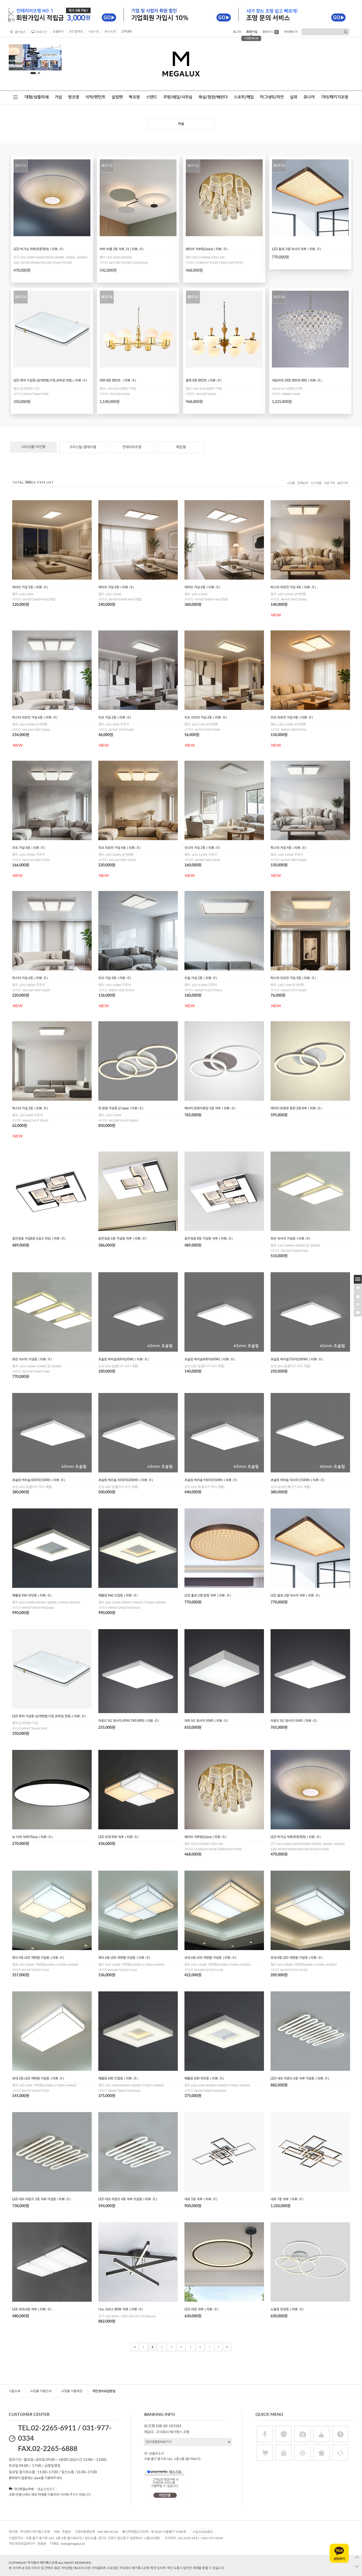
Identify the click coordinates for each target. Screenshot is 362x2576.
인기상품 (316, 483)
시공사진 (94, 32)
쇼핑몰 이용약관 (72, 2391)
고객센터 (127, 32)
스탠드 (152, 97)
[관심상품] (358, 1296)
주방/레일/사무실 (178, 97)
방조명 (74, 97)
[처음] (135, 2347)
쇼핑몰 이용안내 (41, 2391)
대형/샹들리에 (37, 97)
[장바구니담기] (358, 1287)
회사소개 (110, 32)
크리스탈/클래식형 (83, 447)
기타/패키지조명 (334, 97)
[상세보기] (61, 234)
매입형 (181, 447)
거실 (58, 97)
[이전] (143, 2347)
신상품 (291, 483)
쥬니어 (309, 97)
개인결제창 (76, 32)
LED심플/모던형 (33, 447)
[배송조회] (358, 1312)
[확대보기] (46, 234)
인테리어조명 (132, 447)
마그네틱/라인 (272, 97)
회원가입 (252, 32)
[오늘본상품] (358, 1304)
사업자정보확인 (203, 2532)
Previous (17, 59)
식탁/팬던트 (95, 97)
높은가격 (343, 483)
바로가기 (42, 32)
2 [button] (37, 73)
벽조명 (134, 97)
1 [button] (32, 73)
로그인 (237, 32)
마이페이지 (291, 32)
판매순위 (303, 483)
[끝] (227, 2347)
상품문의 (58, 32)
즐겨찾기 (20, 32)
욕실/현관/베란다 (213, 97)
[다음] (219, 2347)
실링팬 (117, 97)
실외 (294, 97)
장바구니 (270, 32)
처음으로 (15, 2391)
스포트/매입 (244, 97)
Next (54, 59)
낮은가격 (329, 483)
